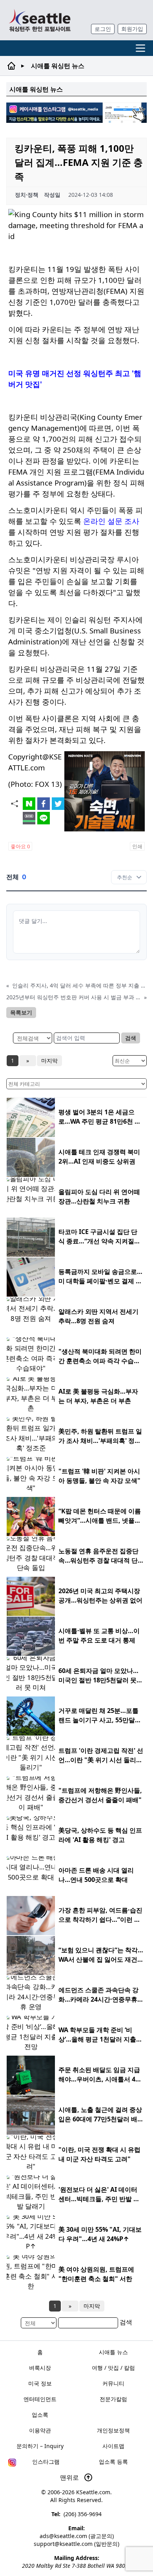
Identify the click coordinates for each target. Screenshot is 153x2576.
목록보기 (21, 1012)
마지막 (49, 1060)
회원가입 (132, 29)
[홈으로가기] (40, 20)
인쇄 (137, 846)
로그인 (103, 29)
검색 (131, 1038)
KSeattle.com (93, 2492)
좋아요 (20, 846)
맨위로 (70, 2477)
